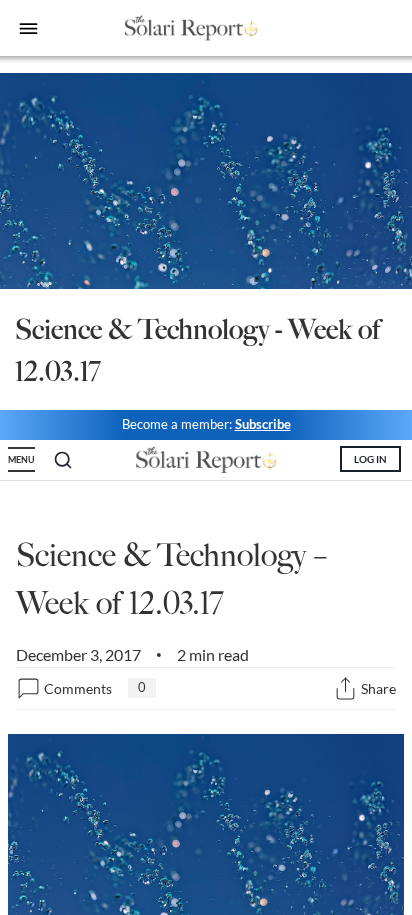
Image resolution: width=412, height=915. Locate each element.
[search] (63, 460)
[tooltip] (345, 688)
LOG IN (370, 459)
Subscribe (263, 424)
